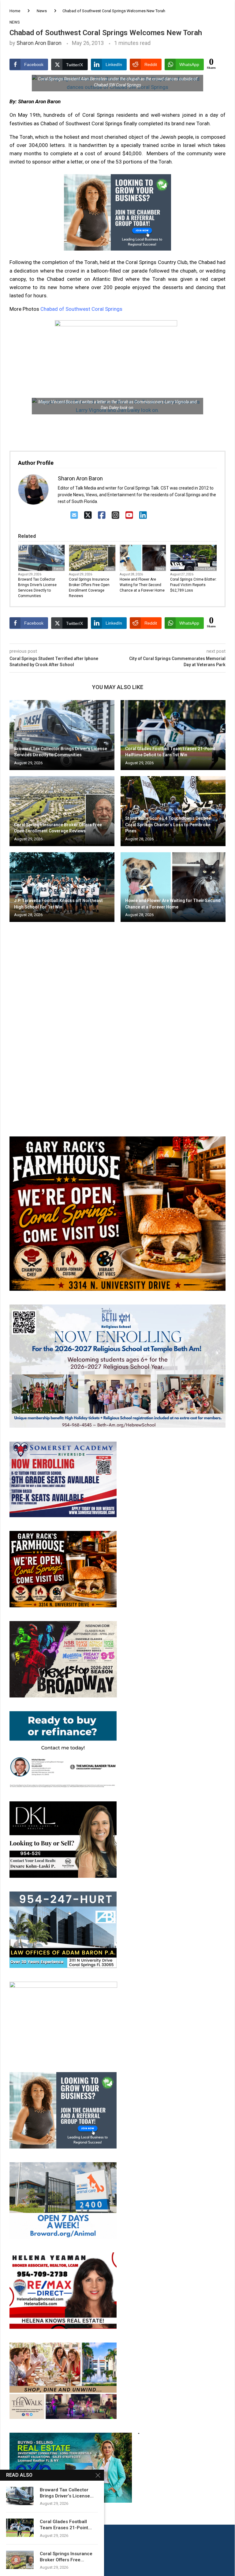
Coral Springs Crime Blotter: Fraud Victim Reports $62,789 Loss (193, 585)
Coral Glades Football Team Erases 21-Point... (66, 2525)
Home (15, 11)
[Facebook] (102, 515)
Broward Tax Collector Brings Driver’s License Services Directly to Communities (37, 588)
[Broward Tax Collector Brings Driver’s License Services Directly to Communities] (62, 735)
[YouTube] (129, 515)
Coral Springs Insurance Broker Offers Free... (66, 2557)
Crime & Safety (205, 569)
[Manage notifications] (16, 2560)
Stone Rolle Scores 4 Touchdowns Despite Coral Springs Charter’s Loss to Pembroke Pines (168, 825)
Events (58, 569)
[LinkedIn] (143, 515)
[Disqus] (117, 1015)
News (42, 11)
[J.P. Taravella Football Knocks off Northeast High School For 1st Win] (62, 887)
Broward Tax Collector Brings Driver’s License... (67, 2493)
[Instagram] (116, 515)
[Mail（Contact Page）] (74, 515)
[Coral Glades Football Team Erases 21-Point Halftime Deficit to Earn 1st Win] (173, 735)
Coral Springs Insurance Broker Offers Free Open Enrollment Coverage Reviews (89, 588)
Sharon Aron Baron (39, 43)
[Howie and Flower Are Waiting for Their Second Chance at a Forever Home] (173, 887)
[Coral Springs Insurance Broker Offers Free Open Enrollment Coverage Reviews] (62, 811)
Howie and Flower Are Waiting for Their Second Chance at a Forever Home (142, 585)
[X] (88, 515)
